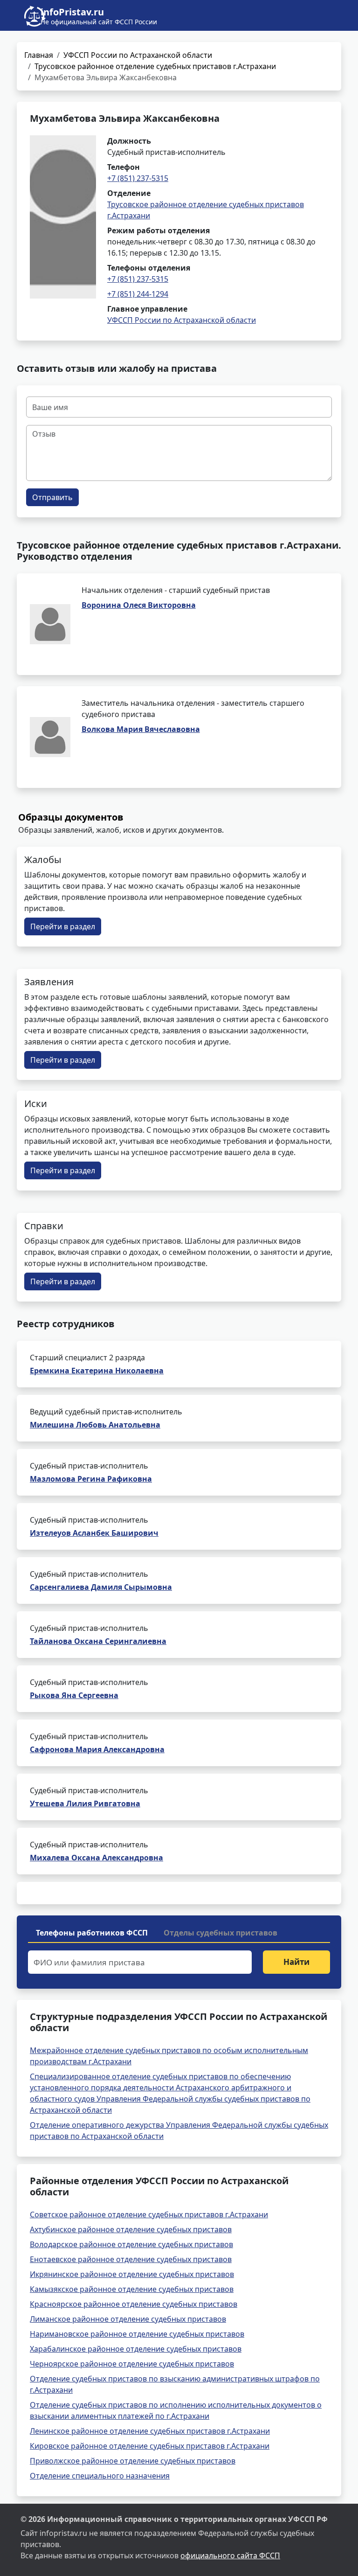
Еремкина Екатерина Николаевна (97, 1371)
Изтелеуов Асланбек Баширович (94, 1533)
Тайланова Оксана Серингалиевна (98, 1641)
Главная (39, 55)
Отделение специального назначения (100, 2476)
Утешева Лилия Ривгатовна (85, 1803)
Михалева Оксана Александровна (96, 1858)
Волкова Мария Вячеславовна (141, 729)
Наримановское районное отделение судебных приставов (137, 2334)
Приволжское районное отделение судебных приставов (133, 2461)
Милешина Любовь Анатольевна (95, 1425)
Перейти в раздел (63, 926)
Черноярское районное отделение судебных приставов (132, 2364)
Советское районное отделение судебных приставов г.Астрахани (149, 2214)
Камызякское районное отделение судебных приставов (132, 2289)
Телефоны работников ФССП (92, 1933)
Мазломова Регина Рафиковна (91, 1479)
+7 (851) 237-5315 (138, 178)
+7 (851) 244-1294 (138, 294)
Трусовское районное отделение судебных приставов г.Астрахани (155, 66)
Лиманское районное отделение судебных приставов (128, 2319)
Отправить (52, 497)
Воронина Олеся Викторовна (139, 605)
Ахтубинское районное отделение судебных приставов (131, 2229)
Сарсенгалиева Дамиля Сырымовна (101, 1587)
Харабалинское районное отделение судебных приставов (136, 2349)
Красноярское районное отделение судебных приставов (134, 2304)
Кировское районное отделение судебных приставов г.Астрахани (150, 2446)
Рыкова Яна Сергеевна (74, 1695)
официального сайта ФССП (230, 2555)
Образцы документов (71, 817)
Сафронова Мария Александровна (97, 1749)
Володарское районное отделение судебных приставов (131, 2244)
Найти (296, 1962)
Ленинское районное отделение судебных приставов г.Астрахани (150, 2431)
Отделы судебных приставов (220, 1933)
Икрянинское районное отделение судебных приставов (132, 2274)
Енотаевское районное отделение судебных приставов (131, 2259)
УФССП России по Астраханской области (138, 55)
